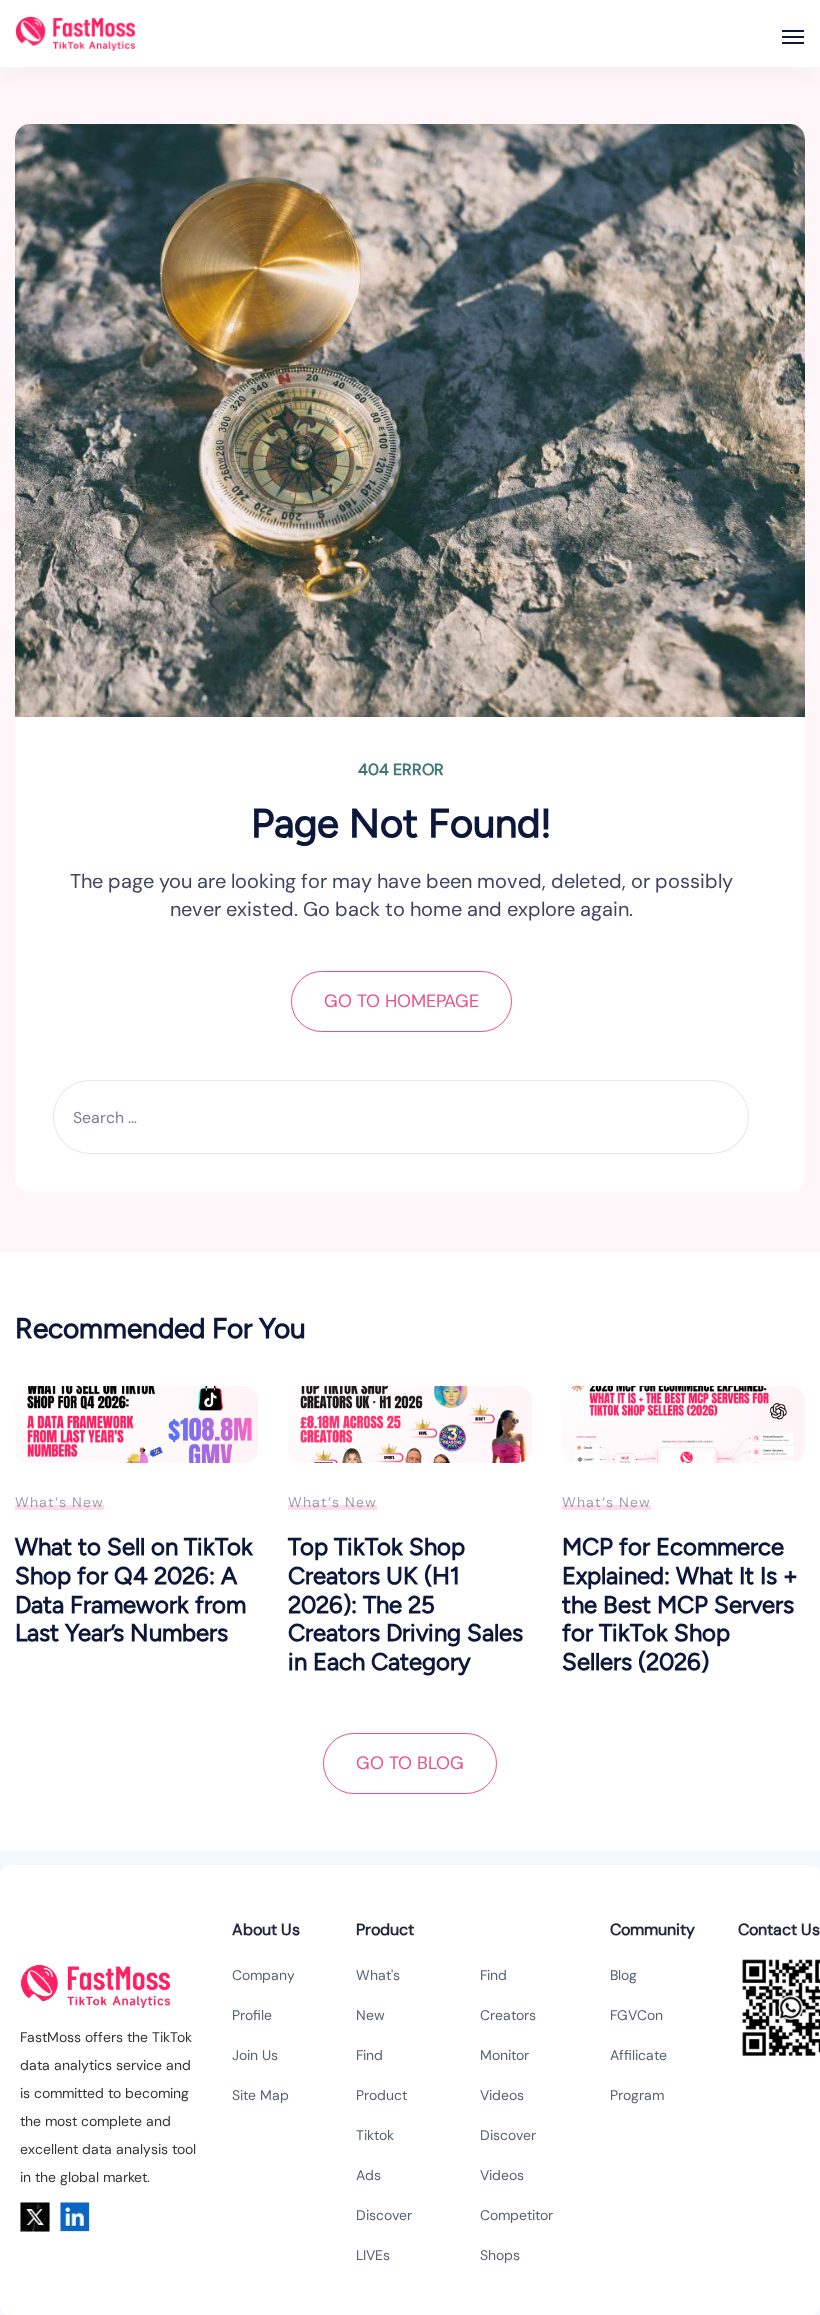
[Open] (793, 37)
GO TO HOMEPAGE (401, 1001)
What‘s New (59, 1502)
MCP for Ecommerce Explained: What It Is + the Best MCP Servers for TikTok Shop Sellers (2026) (680, 1604)
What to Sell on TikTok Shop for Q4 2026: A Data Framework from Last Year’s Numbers (134, 1589)
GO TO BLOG (410, 1763)
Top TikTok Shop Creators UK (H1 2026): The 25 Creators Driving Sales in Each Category (405, 1604)
